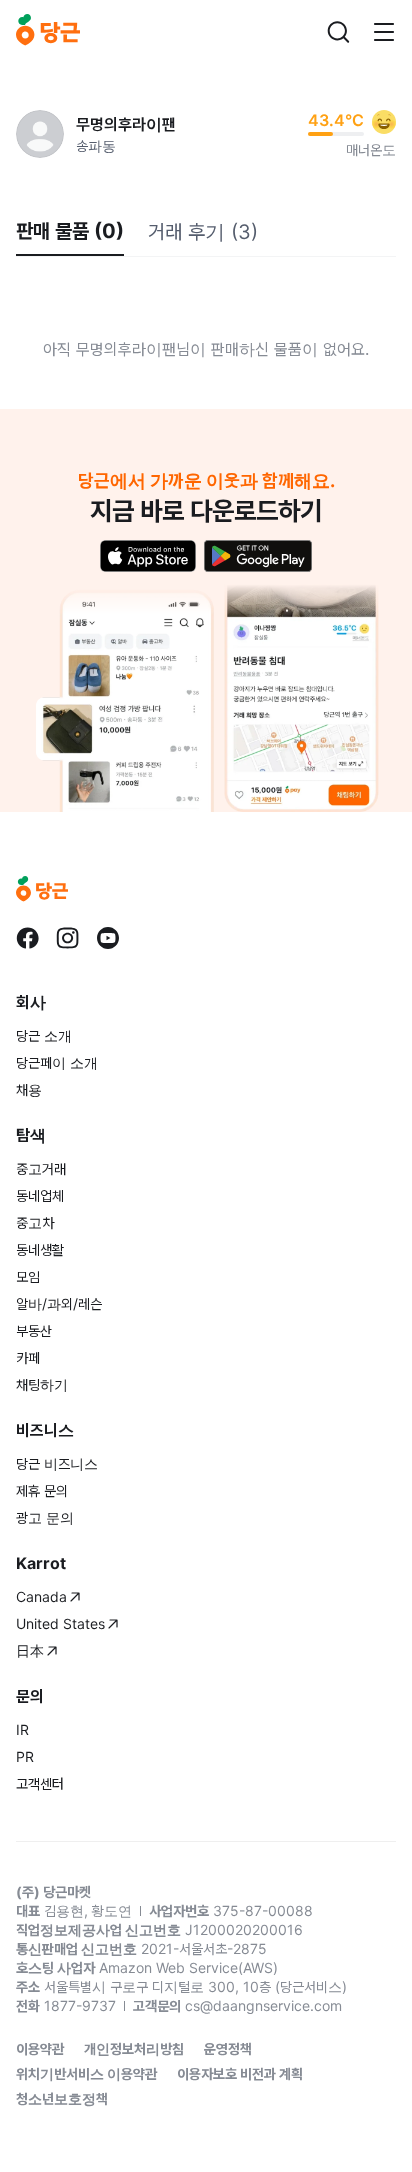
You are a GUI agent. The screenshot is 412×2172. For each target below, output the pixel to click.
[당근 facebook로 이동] (28, 938)
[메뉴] (384, 32)
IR (22, 1729)
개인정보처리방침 (134, 2048)
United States (60, 1623)
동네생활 (40, 1249)
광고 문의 (45, 1517)
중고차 (35, 1222)
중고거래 (41, 1168)
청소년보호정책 (62, 2098)
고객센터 (40, 1783)
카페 (28, 1357)
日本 (30, 1650)
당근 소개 (44, 1035)
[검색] (338, 32)
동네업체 (40, 1195)
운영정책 (228, 2048)
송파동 (96, 145)
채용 (29, 1089)
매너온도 (371, 149)
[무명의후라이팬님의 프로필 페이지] (40, 134)
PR (25, 1756)
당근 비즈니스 (57, 1463)
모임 (28, 1276)
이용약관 (40, 2048)
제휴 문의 (42, 1490)
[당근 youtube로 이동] (108, 938)
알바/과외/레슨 (59, 1303)
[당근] (48, 32)
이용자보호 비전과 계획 (240, 2073)
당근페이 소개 (57, 1062)
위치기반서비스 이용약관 (86, 2073)
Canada (41, 1596)
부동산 (34, 1330)
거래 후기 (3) (203, 232)
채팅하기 (42, 1384)
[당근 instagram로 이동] (68, 938)
